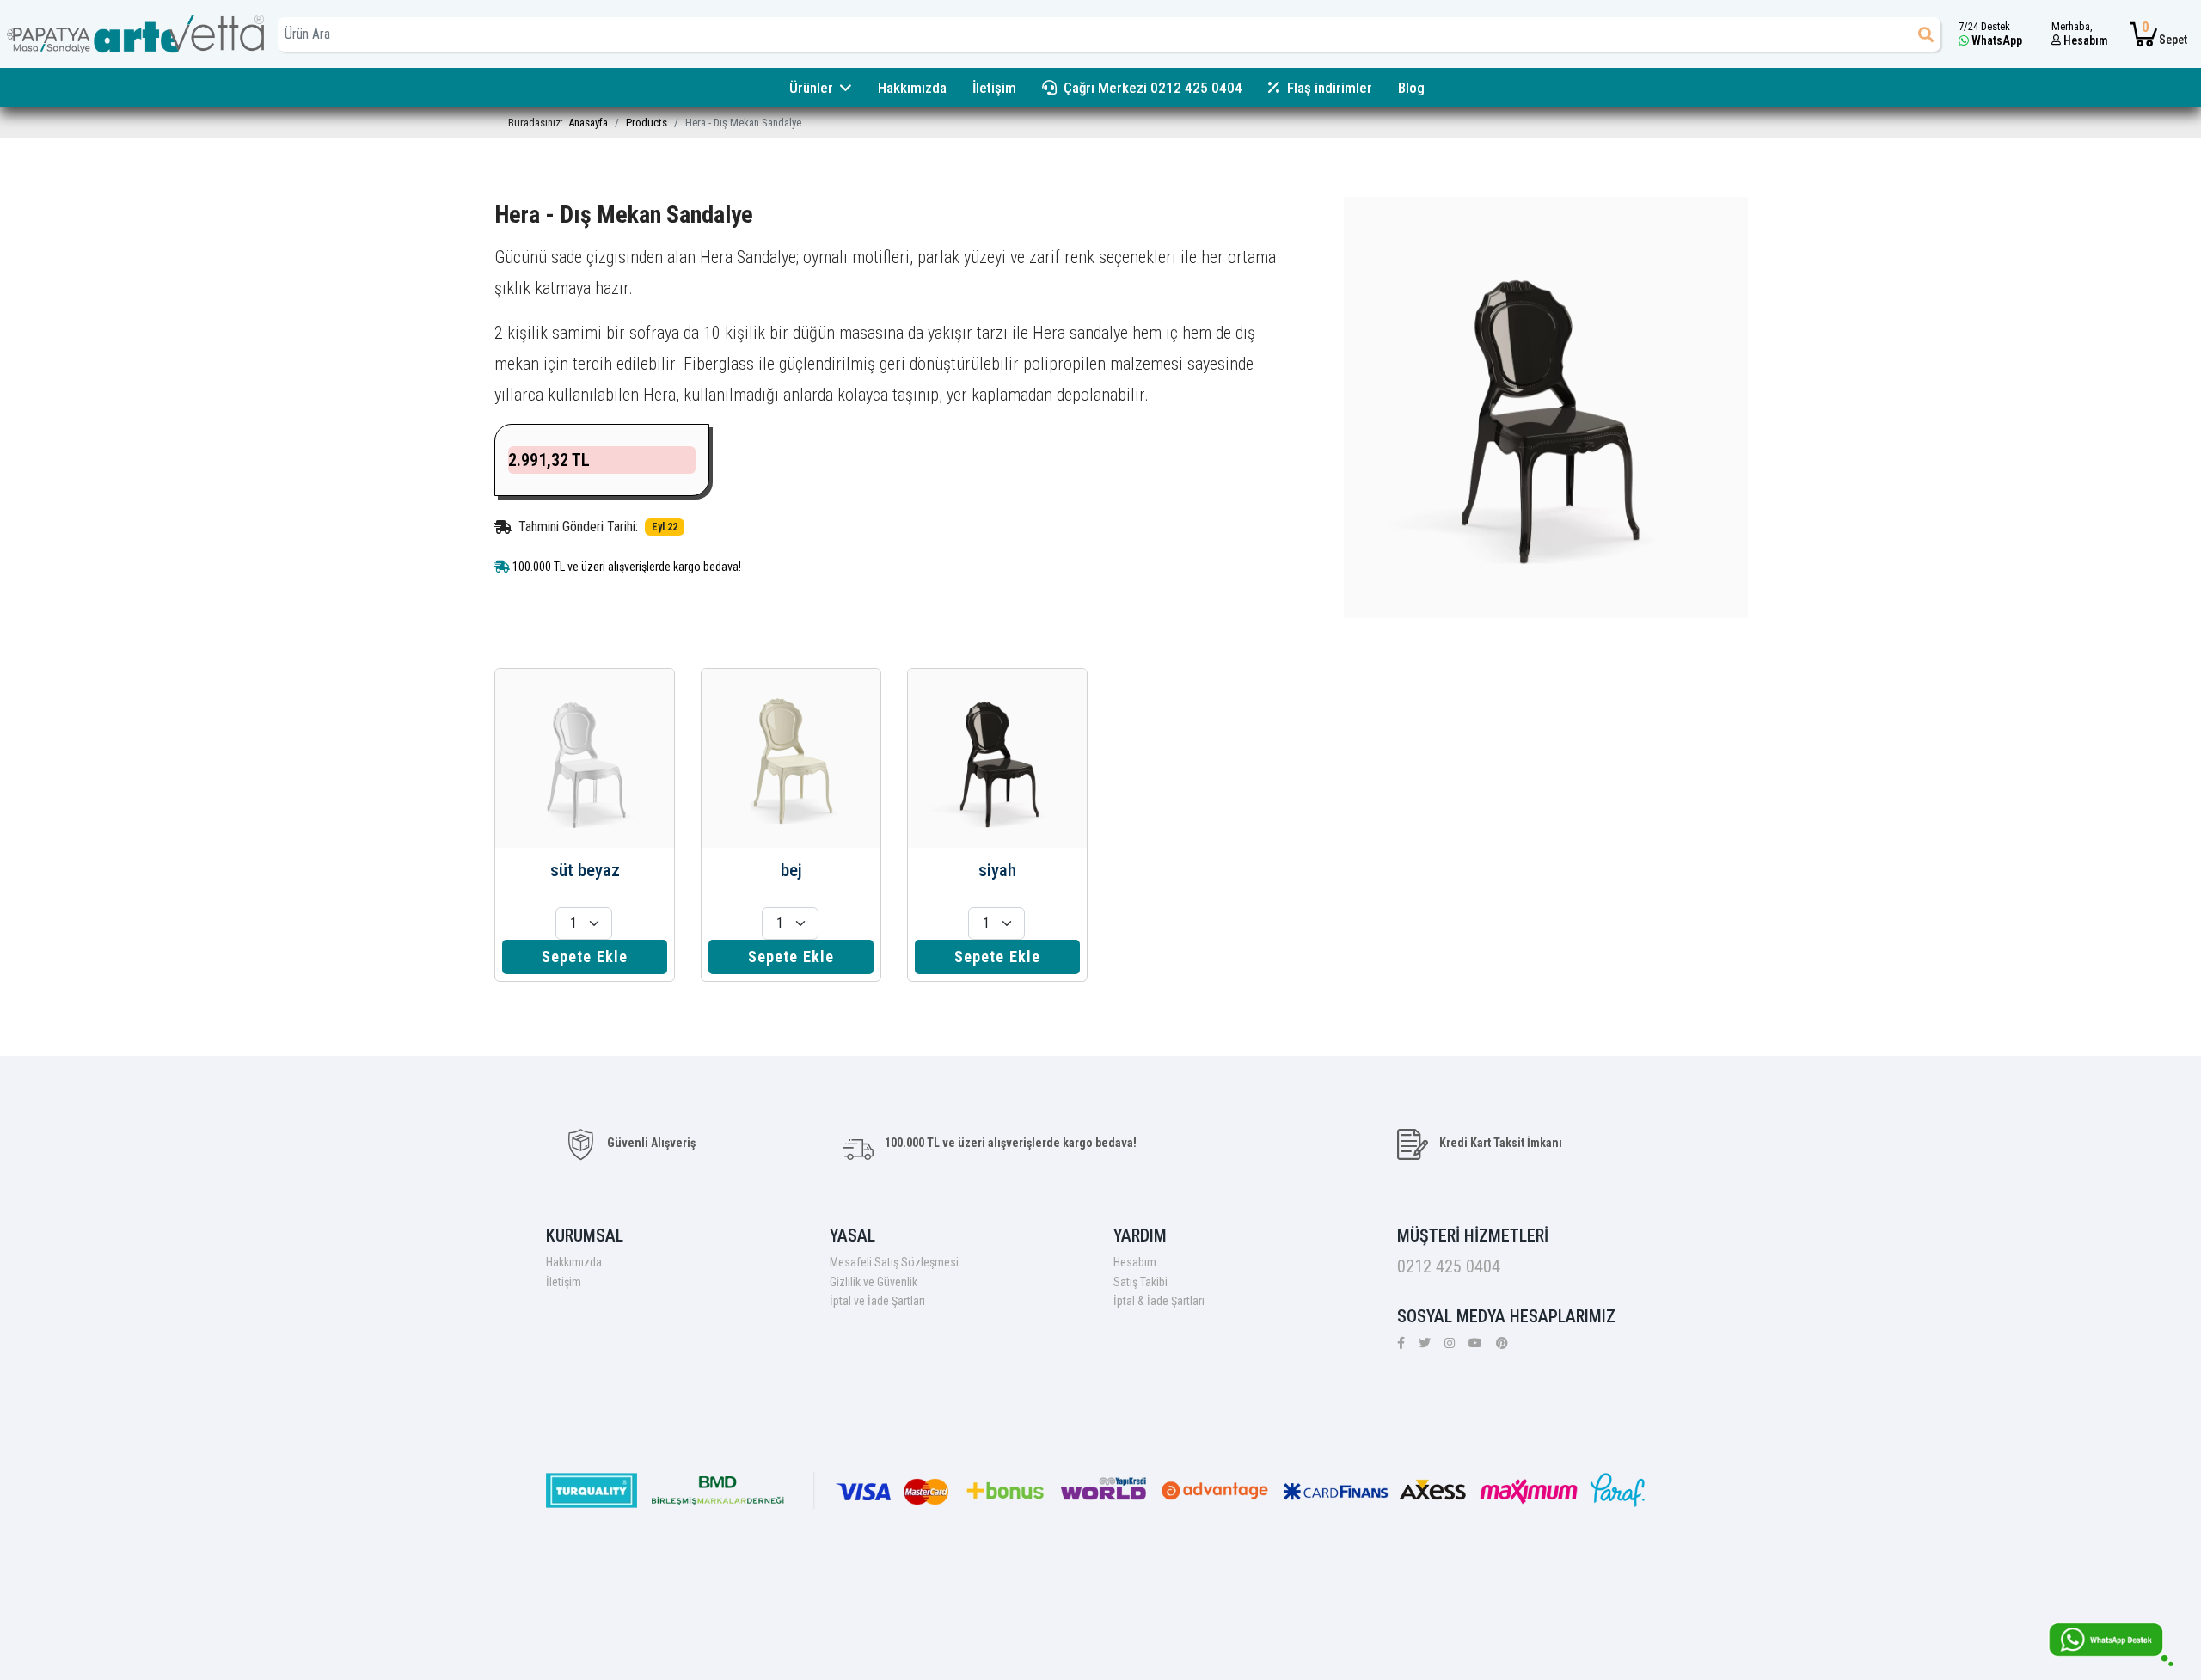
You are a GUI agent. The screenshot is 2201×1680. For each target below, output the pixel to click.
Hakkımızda (912, 88)
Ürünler (811, 88)
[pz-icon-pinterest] (1502, 1343)
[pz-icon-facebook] (1401, 1343)
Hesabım (1135, 1262)
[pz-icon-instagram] (1450, 1343)
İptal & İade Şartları (1159, 1301)
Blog (1411, 88)
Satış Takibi (1140, 1282)
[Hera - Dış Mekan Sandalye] (1546, 407)
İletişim (994, 88)
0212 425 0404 (1449, 1266)
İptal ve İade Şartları (877, 1301)
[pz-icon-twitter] (1425, 1343)
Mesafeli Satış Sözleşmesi (894, 1262)
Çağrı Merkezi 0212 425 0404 (1153, 88)
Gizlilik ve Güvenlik (874, 1282)
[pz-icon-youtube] (1475, 1343)
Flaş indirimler (1330, 88)
